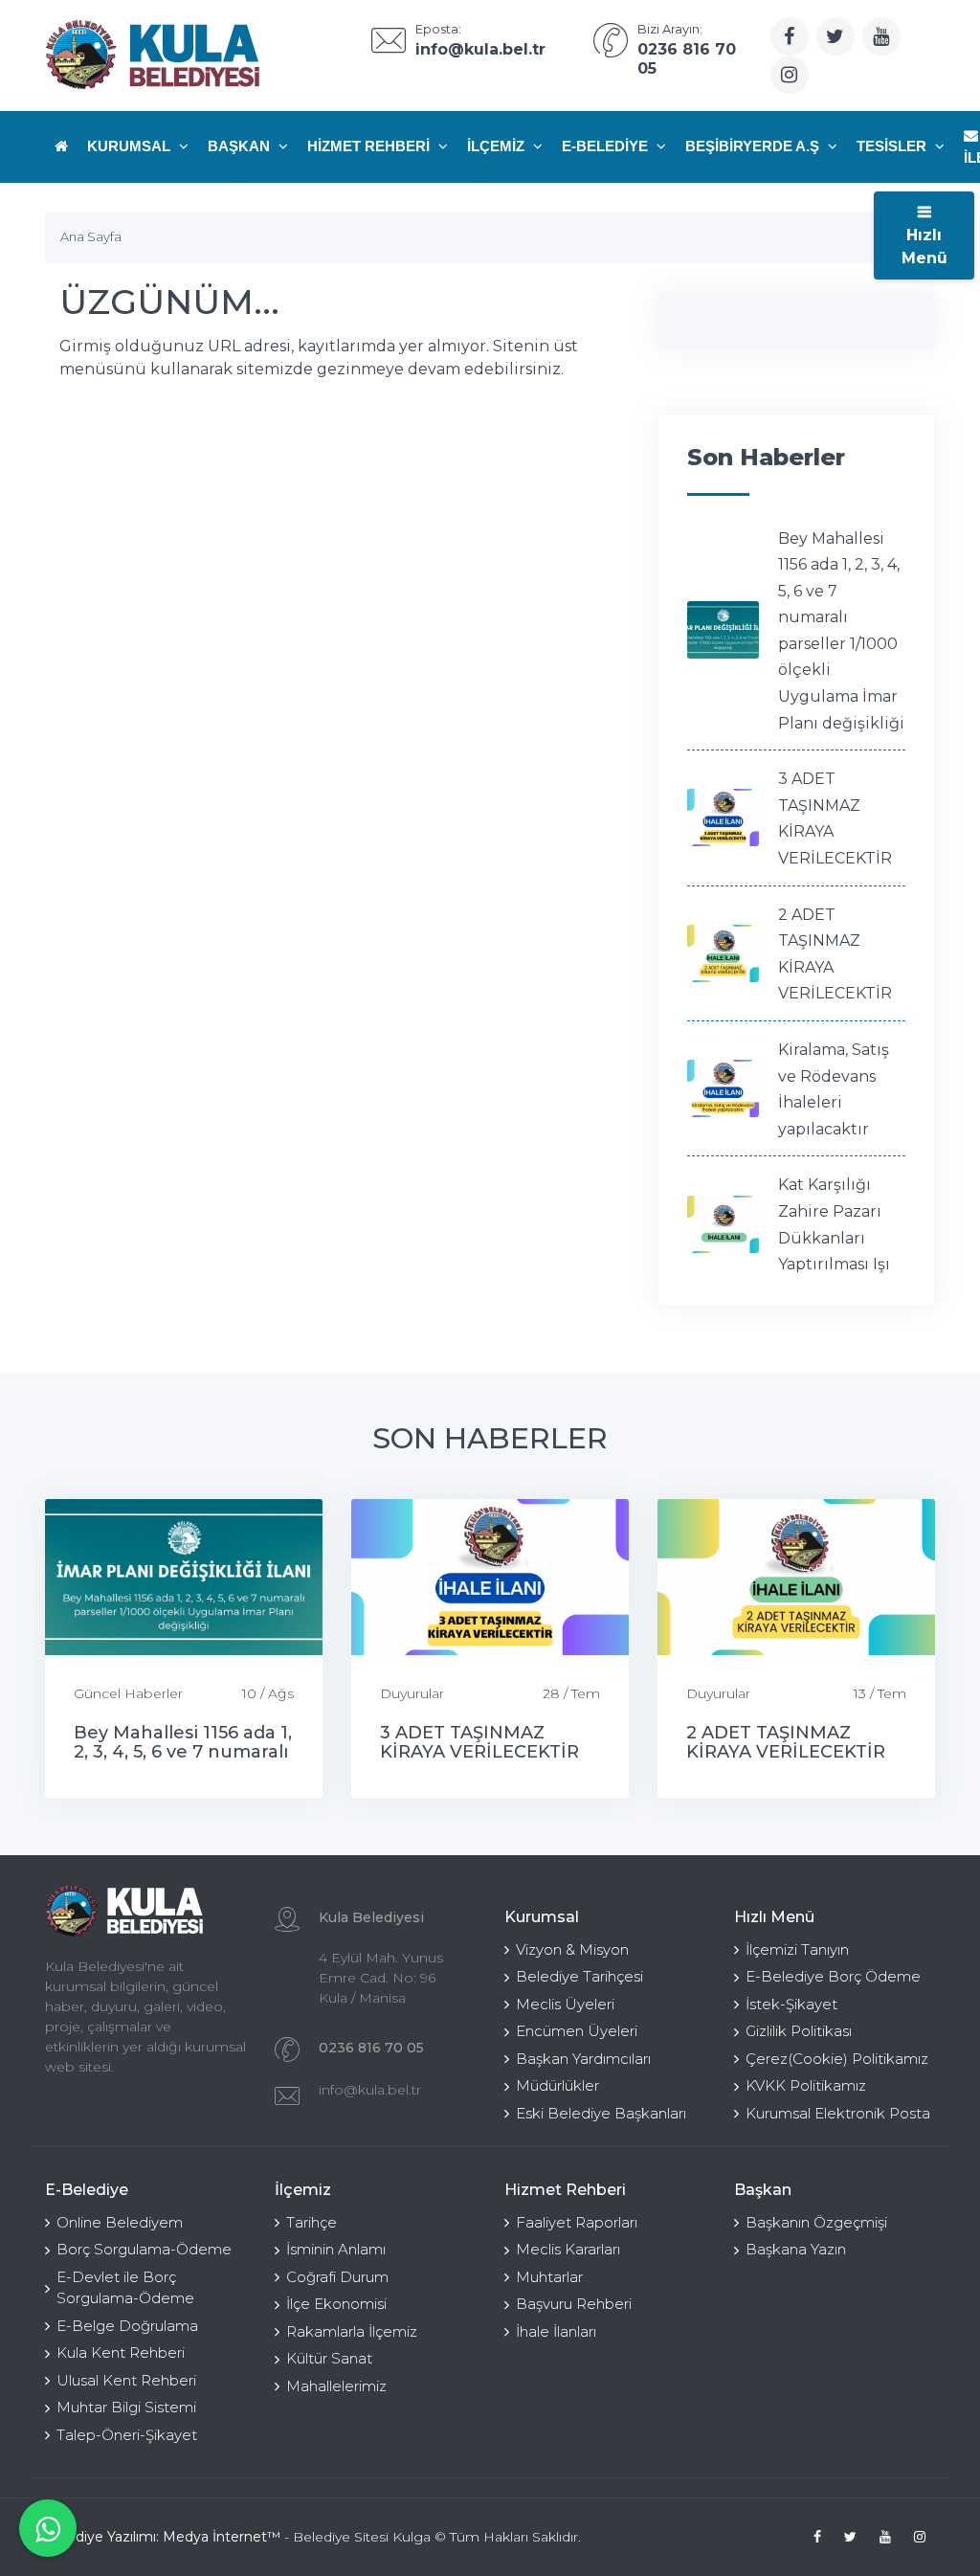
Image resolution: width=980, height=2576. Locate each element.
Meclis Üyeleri (565, 2004)
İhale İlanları (556, 2331)
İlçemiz (498, 146)
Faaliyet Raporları (577, 2222)
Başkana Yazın (796, 2249)
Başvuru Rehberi (574, 2304)
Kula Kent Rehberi (121, 2352)
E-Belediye (607, 146)
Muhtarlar (549, 2277)
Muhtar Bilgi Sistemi (126, 2407)
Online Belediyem (120, 2222)
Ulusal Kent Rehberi (126, 2380)
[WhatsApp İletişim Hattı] (48, 2528)
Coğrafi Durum (337, 2277)
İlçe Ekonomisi (336, 2304)
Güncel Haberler (128, 1693)
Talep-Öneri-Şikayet (127, 2435)
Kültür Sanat (329, 2358)
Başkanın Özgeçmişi (816, 2222)
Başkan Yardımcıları (583, 2059)
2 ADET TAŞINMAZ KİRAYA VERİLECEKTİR (786, 1742)
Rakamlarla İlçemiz (352, 2331)
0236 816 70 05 (371, 2048)
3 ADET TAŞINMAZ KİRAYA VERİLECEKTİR (479, 1742)
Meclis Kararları (568, 2249)
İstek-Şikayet (791, 2004)
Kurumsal (131, 146)
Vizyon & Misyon (572, 1949)
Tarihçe (312, 2222)
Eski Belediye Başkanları (601, 2113)
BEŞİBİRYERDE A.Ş (754, 146)
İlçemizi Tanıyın (797, 1949)
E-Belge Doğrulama (127, 2326)
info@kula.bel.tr (370, 2090)
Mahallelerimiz (336, 2386)
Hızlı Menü (924, 246)
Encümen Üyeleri (577, 2031)
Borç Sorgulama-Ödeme (144, 2249)
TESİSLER (893, 146)
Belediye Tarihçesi (579, 1976)
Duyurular (412, 1693)
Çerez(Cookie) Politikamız (837, 2059)
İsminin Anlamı (336, 2249)
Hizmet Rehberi (370, 146)
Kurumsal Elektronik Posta (838, 2113)
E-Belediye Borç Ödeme (833, 1976)
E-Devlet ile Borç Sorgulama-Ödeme (125, 2288)
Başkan (241, 146)
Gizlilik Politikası (799, 2031)
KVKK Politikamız (806, 2085)
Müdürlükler (557, 2085)
